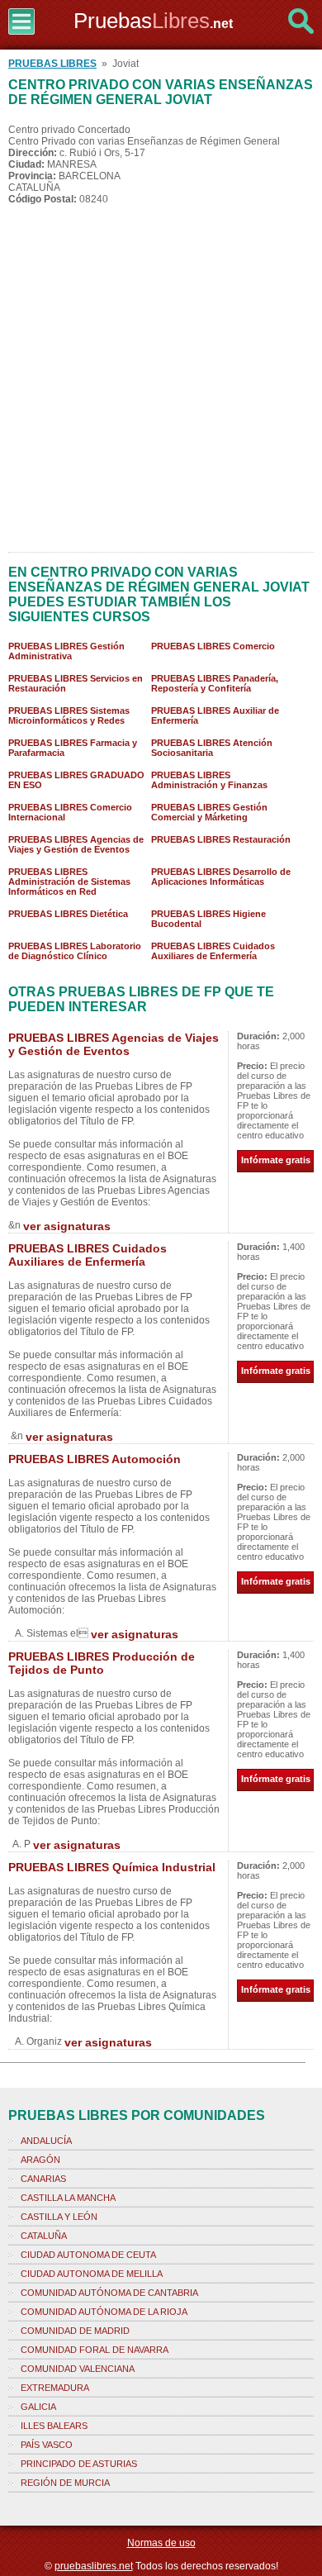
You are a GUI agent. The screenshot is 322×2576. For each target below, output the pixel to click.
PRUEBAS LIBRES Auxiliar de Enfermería (215, 715)
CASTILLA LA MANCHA (68, 2198)
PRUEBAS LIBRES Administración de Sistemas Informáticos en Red (69, 882)
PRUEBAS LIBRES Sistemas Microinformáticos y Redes (69, 715)
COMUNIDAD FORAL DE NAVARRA (95, 2350)
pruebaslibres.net (94, 2566)
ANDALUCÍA (46, 2141)
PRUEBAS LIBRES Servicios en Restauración (76, 683)
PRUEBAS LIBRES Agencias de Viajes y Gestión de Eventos (76, 844)
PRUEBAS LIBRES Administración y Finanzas (209, 780)
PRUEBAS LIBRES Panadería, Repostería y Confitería (215, 683)
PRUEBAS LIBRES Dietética (68, 914)
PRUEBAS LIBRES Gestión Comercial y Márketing (209, 812)
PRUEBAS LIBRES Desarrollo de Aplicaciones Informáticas (221, 877)
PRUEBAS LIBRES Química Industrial (112, 1867)
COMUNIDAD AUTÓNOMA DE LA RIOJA (104, 2312)
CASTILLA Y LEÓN (59, 2217)
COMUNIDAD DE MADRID (75, 2331)
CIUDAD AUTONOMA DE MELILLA (92, 2274)
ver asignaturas (67, 1226)
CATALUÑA (44, 2236)
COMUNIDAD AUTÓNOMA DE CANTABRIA (109, 2293)
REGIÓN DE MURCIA (65, 2483)
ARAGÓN (40, 2160)
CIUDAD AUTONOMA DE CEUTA (88, 2255)
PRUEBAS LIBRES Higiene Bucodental (208, 919)
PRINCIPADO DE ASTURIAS (79, 2464)
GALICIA (38, 2407)
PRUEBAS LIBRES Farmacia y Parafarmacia (73, 748)
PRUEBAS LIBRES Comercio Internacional (70, 812)
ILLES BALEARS (54, 2426)
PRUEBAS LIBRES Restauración (221, 839)
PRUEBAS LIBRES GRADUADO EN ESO (76, 780)
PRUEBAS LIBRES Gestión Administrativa (66, 651)
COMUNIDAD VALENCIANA (78, 2369)
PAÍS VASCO (47, 2445)
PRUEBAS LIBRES (52, 64)
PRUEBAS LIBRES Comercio (213, 646)
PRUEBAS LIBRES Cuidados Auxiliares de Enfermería (213, 951)
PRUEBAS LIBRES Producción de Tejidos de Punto (102, 1663)
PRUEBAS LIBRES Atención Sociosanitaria (212, 748)
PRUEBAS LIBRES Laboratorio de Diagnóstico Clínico (75, 951)
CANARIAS (43, 2179)
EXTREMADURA (55, 2388)
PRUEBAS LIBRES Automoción (95, 1459)
